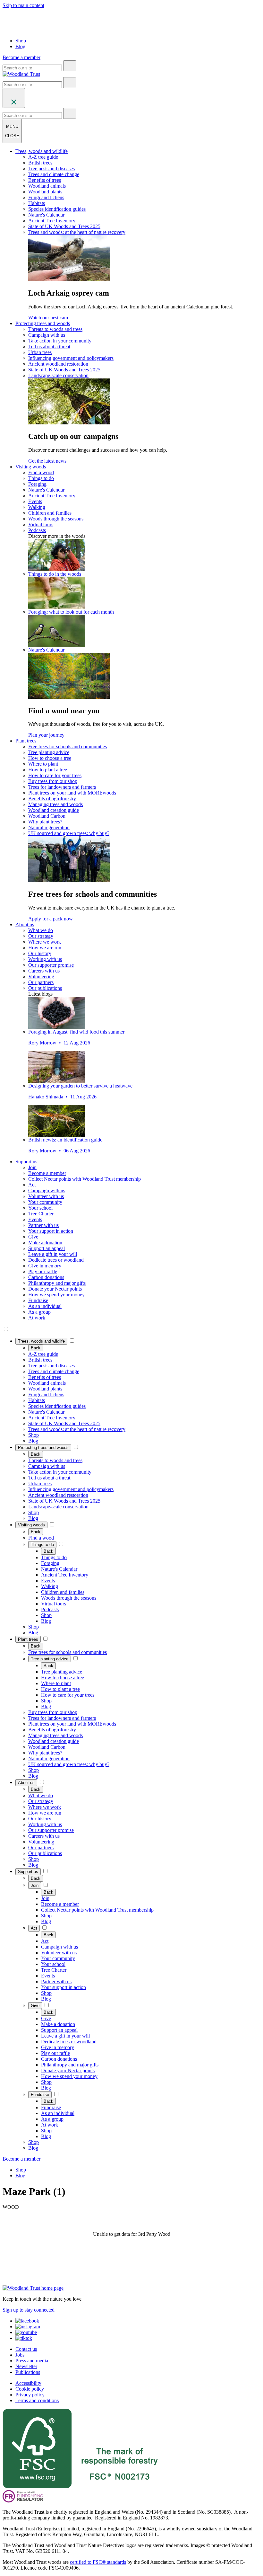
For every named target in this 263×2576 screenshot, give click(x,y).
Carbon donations (46, 1277)
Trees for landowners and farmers (62, 787)
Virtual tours (41, 524)
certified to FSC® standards (98, 2562)
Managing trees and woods (55, 804)
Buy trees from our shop (53, 781)
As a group (39, 1312)
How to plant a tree (48, 770)
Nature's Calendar (46, 215)
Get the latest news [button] (47, 461)
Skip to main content (23, 5)
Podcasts (37, 530)
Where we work (45, 942)
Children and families (50, 513)
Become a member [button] (21, 57)
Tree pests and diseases (51, 169)
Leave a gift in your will (53, 1254)
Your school (40, 1208)
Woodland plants (45, 192)
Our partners (41, 982)
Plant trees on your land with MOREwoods (72, 793)
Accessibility (28, 2383)
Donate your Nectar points (55, 1289)
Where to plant (43, 764)
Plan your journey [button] (46, 735)
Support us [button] (26, 1162)
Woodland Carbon (47, 816)
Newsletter (26, 2366)
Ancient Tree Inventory (52, 221)
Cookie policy (30, 2389)
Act (32, 1185)
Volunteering (41, 977)
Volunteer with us (46, 1196)
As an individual (45, 1306)
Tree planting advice (49, 752)
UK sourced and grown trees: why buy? (69, 833)
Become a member (47, 1173)
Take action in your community (60, 341)
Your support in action (51, 1231)
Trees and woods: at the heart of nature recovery (77, 232)
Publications (28, 2372)
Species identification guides (57, 209)
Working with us (45, 959)
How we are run (45, 948)
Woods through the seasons (56, 519)
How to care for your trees (55, 775)
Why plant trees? (45, 822)
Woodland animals (47, 186)
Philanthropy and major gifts (57, 1283)
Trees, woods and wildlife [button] (42, 151)
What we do (41, 930)
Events (35, 501)
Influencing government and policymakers (71, 358)
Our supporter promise (51, 965)
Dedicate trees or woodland (56, 1260)
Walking (37, 507)
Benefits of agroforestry (52, 799)
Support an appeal (47, 1248)
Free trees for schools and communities (68, 746)
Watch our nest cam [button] (48, 318)
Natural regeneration (49, 827)
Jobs (20, 2355)
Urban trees (40, 352)
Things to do (41, 478)
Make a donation (45, 1243)
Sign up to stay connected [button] (29, 2310)
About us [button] (25, 924)
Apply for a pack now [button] (51, 919)
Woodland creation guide (54, 810)
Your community (45, 1202)
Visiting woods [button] (31, 467)
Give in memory (45, 1266)
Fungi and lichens (46, 197)
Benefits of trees (45, 180)
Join (32, 1167)
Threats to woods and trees (55, 329)
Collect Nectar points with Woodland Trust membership (85, 1179)
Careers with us (44, 971)
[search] (70, 66)
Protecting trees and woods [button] (43, 323)
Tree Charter (41, 1214)
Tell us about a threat (49, 346)
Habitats (37, 203)
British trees (40, 163)
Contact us (26, 2349)
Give (33, 1237)
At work (37, 1318)
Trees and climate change (54, 174)
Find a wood (41, 472)
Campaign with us (47, 335)
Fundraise (38, 1300)
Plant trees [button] (26, 741)
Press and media (32, 2361)
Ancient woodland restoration (58, 364)
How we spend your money (56, 1295)
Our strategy (41, 936)
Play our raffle (43, 1271)
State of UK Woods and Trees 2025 (64, 226)
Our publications (45, 988)
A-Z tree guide (43, 157)
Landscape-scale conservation (58, 375)
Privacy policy (30, 2395)
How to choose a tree (50, 758)
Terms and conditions (37, 2400)
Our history (40, 953)
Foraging (37, 484)
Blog (20, 46)
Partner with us (43, 1225)
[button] (41, 1341)
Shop (21, 41)
